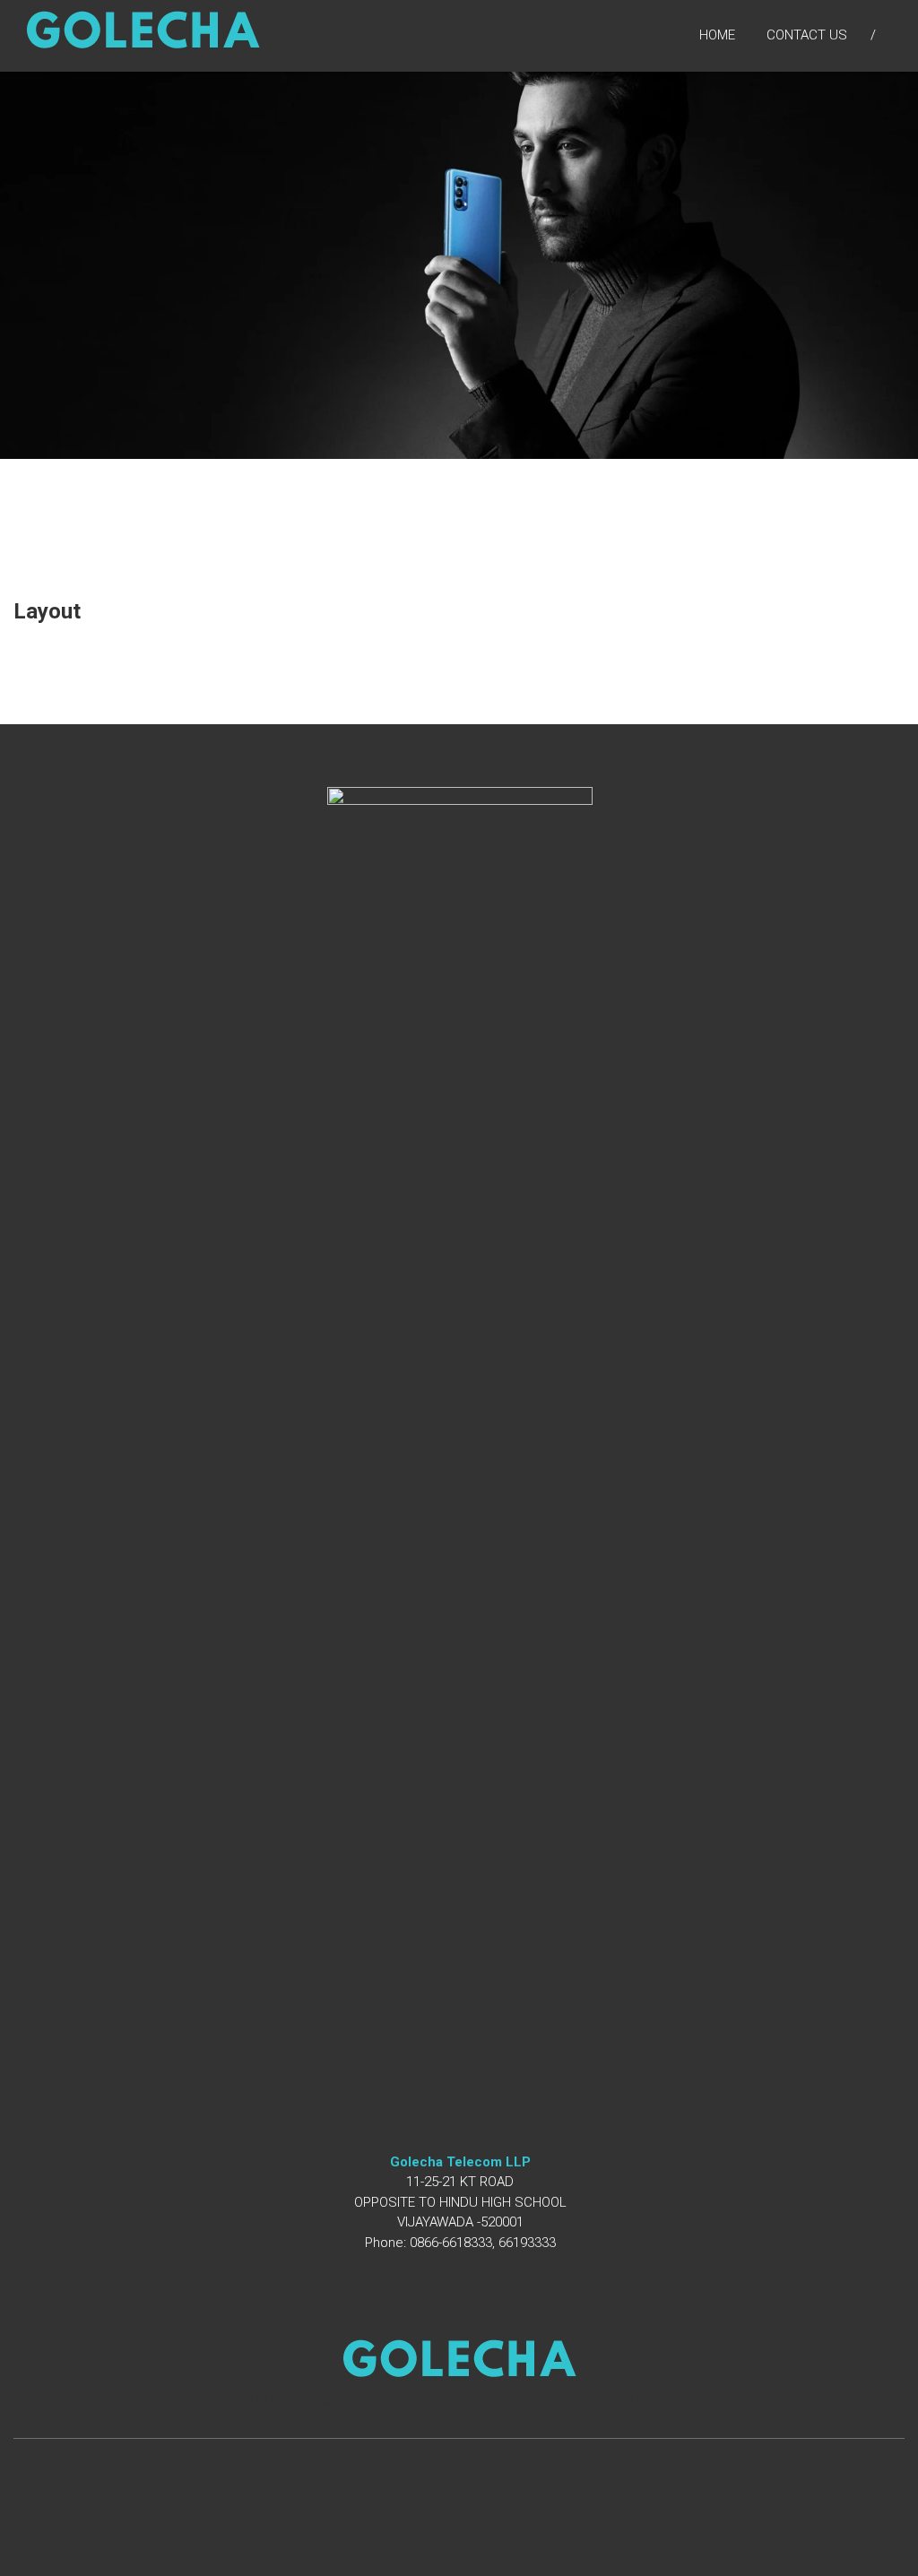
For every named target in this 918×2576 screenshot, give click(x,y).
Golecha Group (344, 2399)
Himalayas (468, 2399)
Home (717, 35)
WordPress (685, 2399)
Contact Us (807, 35)
